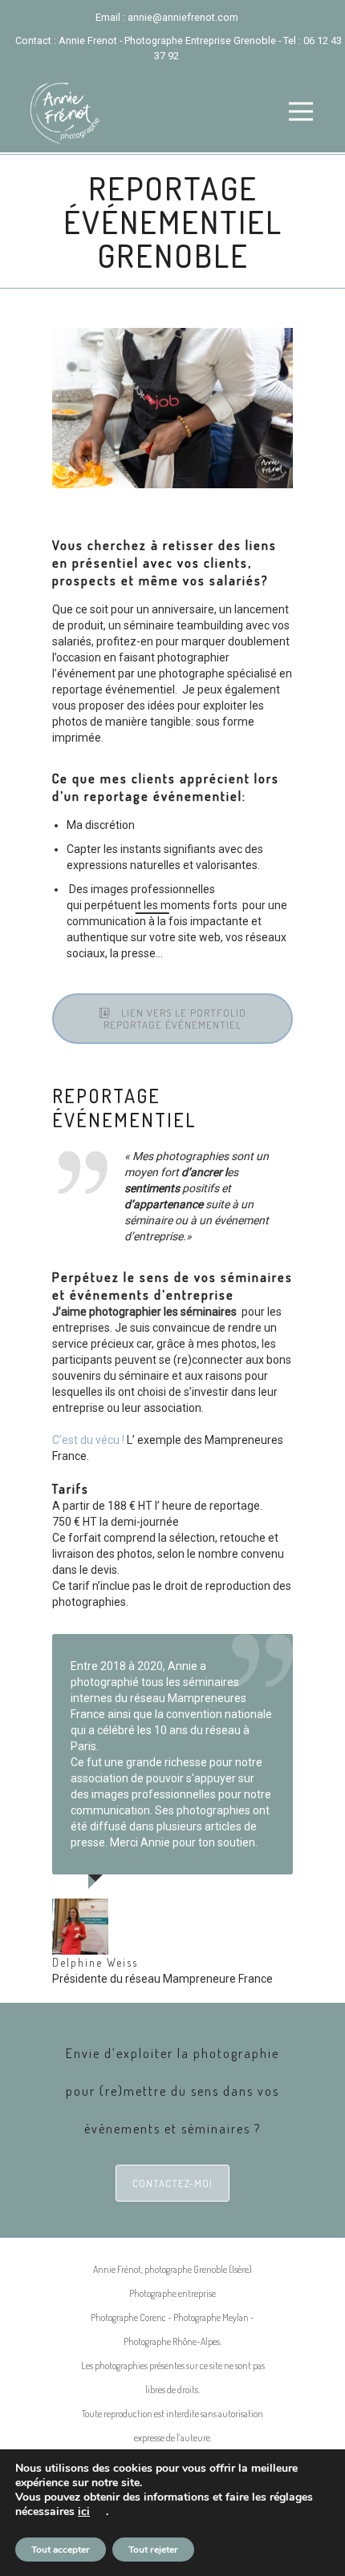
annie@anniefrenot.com (183, 17)
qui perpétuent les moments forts (152, 905)
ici (84, 2512)
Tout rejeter (153, 2550)
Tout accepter (61, 2550)
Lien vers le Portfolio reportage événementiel (175, 1019)
